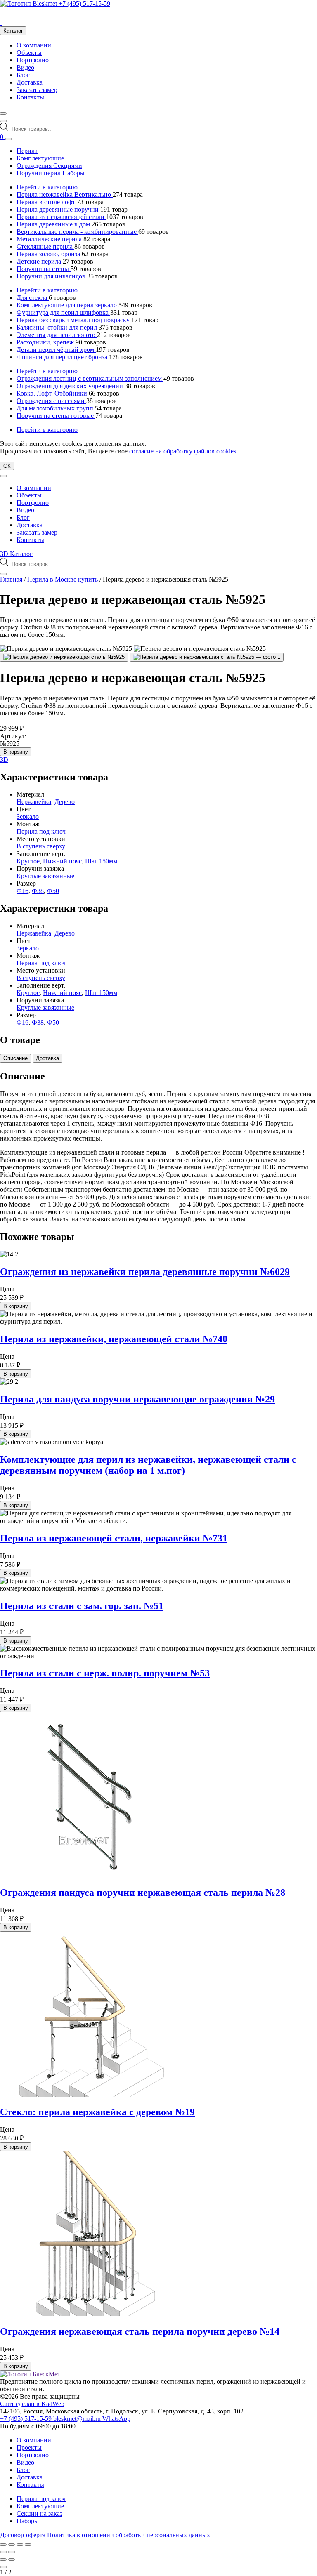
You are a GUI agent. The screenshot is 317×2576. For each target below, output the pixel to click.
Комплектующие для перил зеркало (67, 305)
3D (4, 760)
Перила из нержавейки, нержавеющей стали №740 (114, 1339)
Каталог (13, 31)
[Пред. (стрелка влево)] (3, 2552)
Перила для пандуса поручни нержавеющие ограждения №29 (137, 1399)
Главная (11, 579)
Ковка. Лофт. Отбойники (53, 393)
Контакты (30, 97)
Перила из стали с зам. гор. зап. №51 (82, 1606)
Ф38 (38, 891)
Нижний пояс (62, 861)
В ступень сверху (41, 846)
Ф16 (22, 891)
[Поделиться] (20, 2545)
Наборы (28, 2521)
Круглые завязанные (45, 876)
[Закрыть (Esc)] (28, 2545)
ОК (7, 466)
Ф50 (53, 891)
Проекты (29, 2448)
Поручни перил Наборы (51, 173)
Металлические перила (50, 239)
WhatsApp (116, 2419)
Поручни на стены (44, 269)
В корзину (16, 752)
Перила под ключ (41, 831)
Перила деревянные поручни (58, 209)
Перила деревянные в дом (54, 224)
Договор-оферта (24, 2535)
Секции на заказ (39, 2514)
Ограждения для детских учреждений (71, 386)
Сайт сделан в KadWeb (32, 2404)
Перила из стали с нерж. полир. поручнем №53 (105, 1673)
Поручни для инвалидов (52, 276)
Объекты (29, 53)
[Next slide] (12, 2560)
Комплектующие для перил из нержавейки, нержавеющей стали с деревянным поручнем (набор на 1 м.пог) (148, 1465)
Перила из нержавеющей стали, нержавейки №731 (114, 1538)
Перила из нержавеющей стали (61, 217)
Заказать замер (37, 90)
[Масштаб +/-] (3, 2545)
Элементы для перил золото (57, 335)
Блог (23, 75)
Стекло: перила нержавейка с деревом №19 (97, 2112)
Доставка (30, 82)
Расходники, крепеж (46, 342)
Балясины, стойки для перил (58, 327)
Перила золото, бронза (49, 254)
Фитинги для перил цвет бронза (63, 357)
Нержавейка (34, 802)
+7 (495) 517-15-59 (84, 4)
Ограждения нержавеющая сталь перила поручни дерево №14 (140, 2331)
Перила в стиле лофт (47, 202)
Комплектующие (40, 158)
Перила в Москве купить (63, 579)
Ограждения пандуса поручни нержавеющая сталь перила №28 (143, 1893)
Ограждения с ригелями (51, 401)
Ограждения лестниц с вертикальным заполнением (90, 378)
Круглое (28, 861)
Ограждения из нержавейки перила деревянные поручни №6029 (145, 1272)
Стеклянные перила (45, 246)
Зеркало (28, 817)
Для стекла (33, 298)
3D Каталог (16, 554)
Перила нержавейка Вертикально (65, 194)
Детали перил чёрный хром (56, 350)
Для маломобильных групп (56, 408)
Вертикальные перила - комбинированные (77, 232)
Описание (15, 1058)
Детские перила (40, 261)
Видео (25, 67)
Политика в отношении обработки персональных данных (129, 2535)
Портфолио (33, 60)
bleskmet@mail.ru (78, 2419)
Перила (27, 151)
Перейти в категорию (47, 187)
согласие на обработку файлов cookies (183, 451)
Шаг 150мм (101, 861)
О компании (34, 45)
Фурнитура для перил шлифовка (63, 312)
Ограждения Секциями (49, 166)
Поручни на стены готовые (56, 416)
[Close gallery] (3, 2567)
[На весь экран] (12, 2545)
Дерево (65, 802)
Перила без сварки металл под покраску (74, 320)
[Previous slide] (3, 2560)
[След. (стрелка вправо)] (12, 2552)
